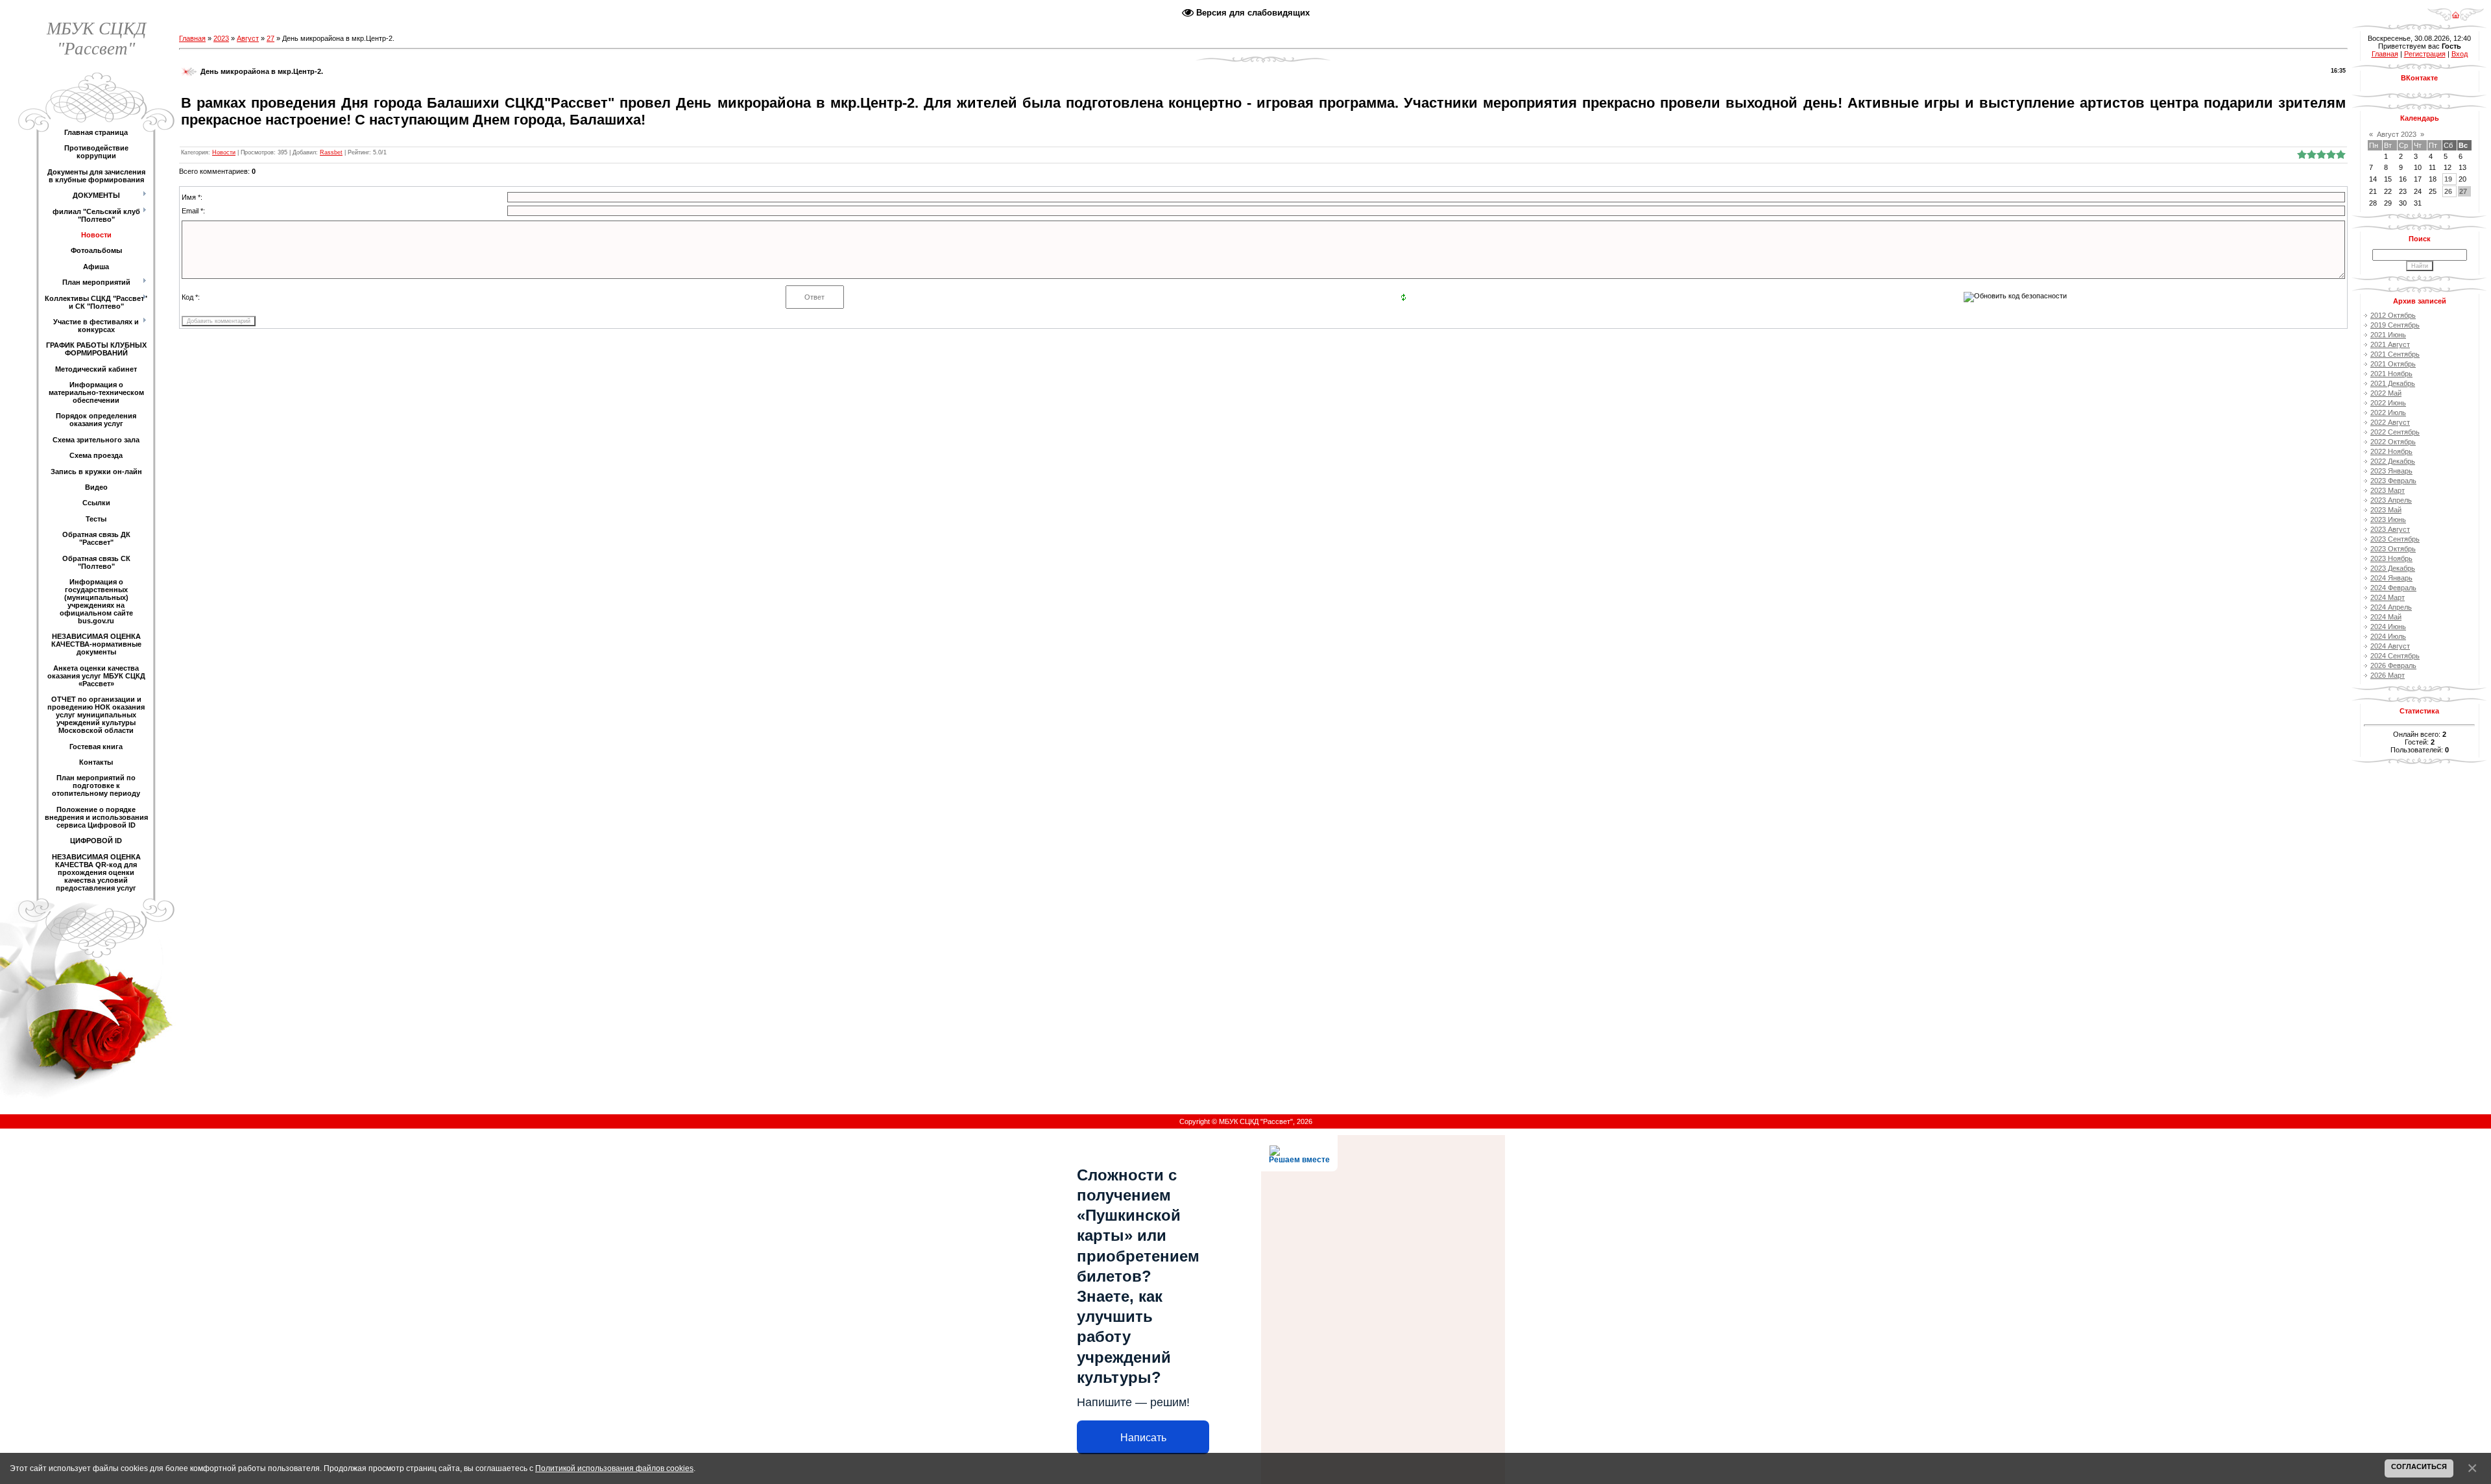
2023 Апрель (2391, 500)
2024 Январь (2391, 578)
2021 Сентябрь (2395, 354)
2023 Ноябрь (2391, 558)
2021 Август (2390, 344)
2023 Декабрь (2393, 568)
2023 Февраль (2393, 481)
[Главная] (2456, 10)
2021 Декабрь (2393, 383)
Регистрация (2425, 54)
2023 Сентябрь (2395, 539)
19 (2448, 179)
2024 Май (2386, 617)
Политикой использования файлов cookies (614, 1468)
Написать (1143, 1438)
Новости (224, 152)
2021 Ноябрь (2391, 374)
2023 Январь (2391, 471)
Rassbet (331, 152)
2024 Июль (2388, 636)
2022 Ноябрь (2391, 451)
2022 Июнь (2388, 403)
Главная (192, 38)
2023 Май (2386, 510)
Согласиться (2419, 1466)
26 (2448, 191)
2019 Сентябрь (2395, 325)
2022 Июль (2388, 413)
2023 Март (2388, 490)
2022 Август (2390, 422)
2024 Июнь (2388, 627)
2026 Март (2388, 675)
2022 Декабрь (2393, 461)
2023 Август (2390, 529)
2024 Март (2388, 597)
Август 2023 (2397, 134)
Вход (2460, 54)
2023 (221, 38)
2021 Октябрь (2393, 364)
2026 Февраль (2393, 665)
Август (248, 38)
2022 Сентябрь (2395, 432)
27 (271, 38)
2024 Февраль (2393, 588)
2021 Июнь (2388, 335)
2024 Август (2390, 646)
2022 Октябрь (2393, 442)
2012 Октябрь (2393, 315)
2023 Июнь (2388, 520)
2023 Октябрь (2393, 549)
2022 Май (2386, 393)
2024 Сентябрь (2395, 656)
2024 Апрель (2391, 607)
